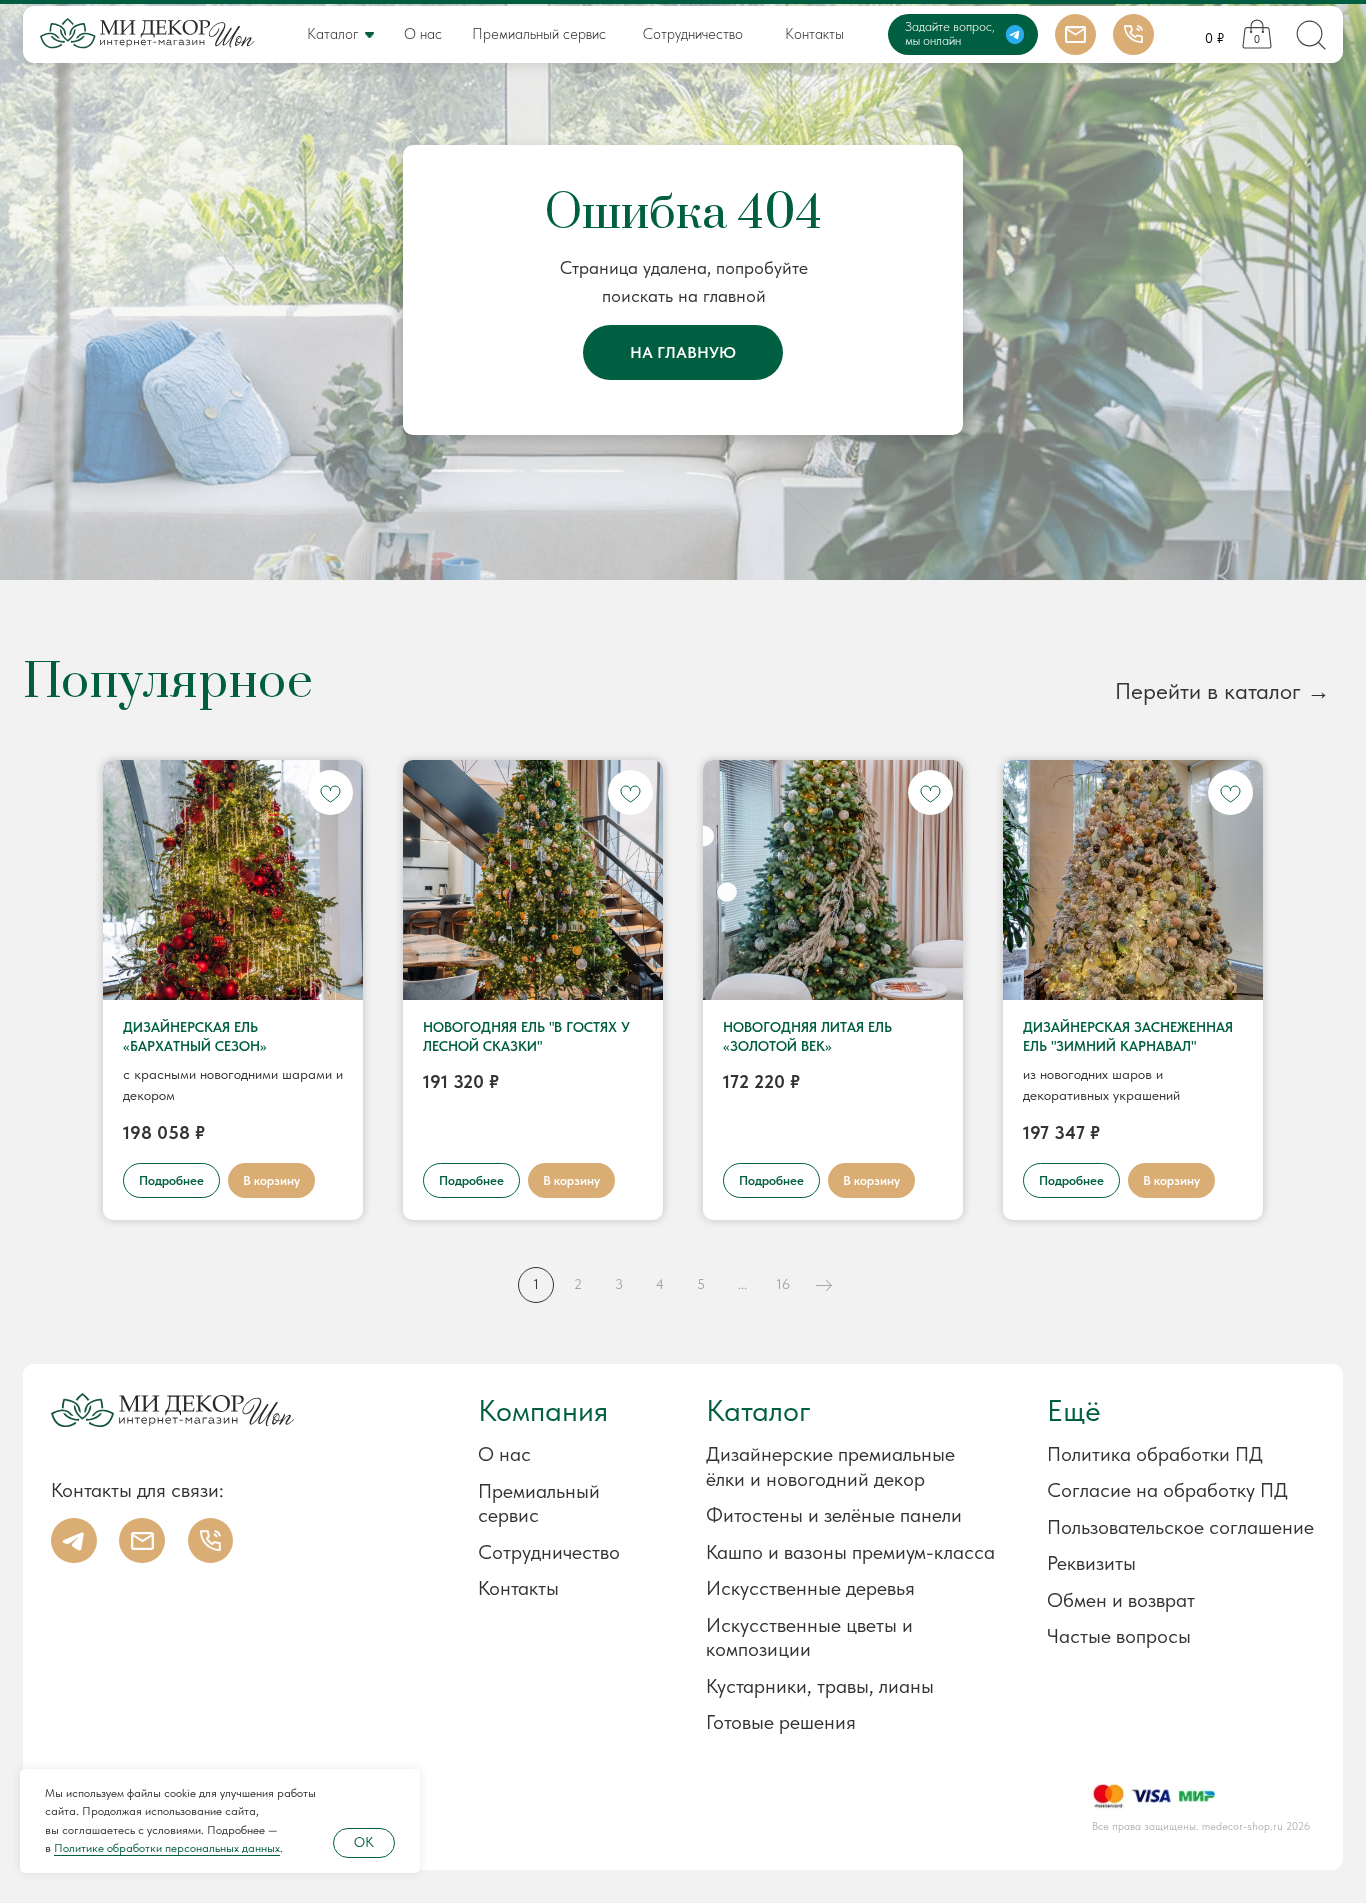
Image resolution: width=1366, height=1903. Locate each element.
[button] (1149, 1563)
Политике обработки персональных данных (167, 1848)
